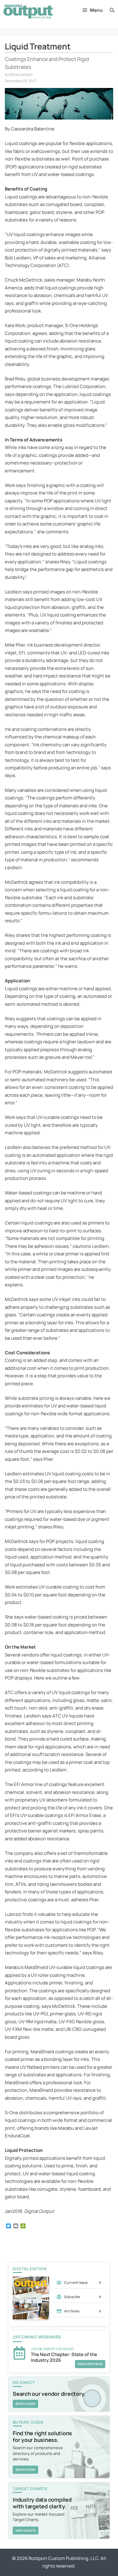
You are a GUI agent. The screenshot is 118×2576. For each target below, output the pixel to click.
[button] (112, 10)
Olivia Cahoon (21, 74)
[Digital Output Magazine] (28, 12)
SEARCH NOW (25, 2404)
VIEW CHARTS (26, 2530)
